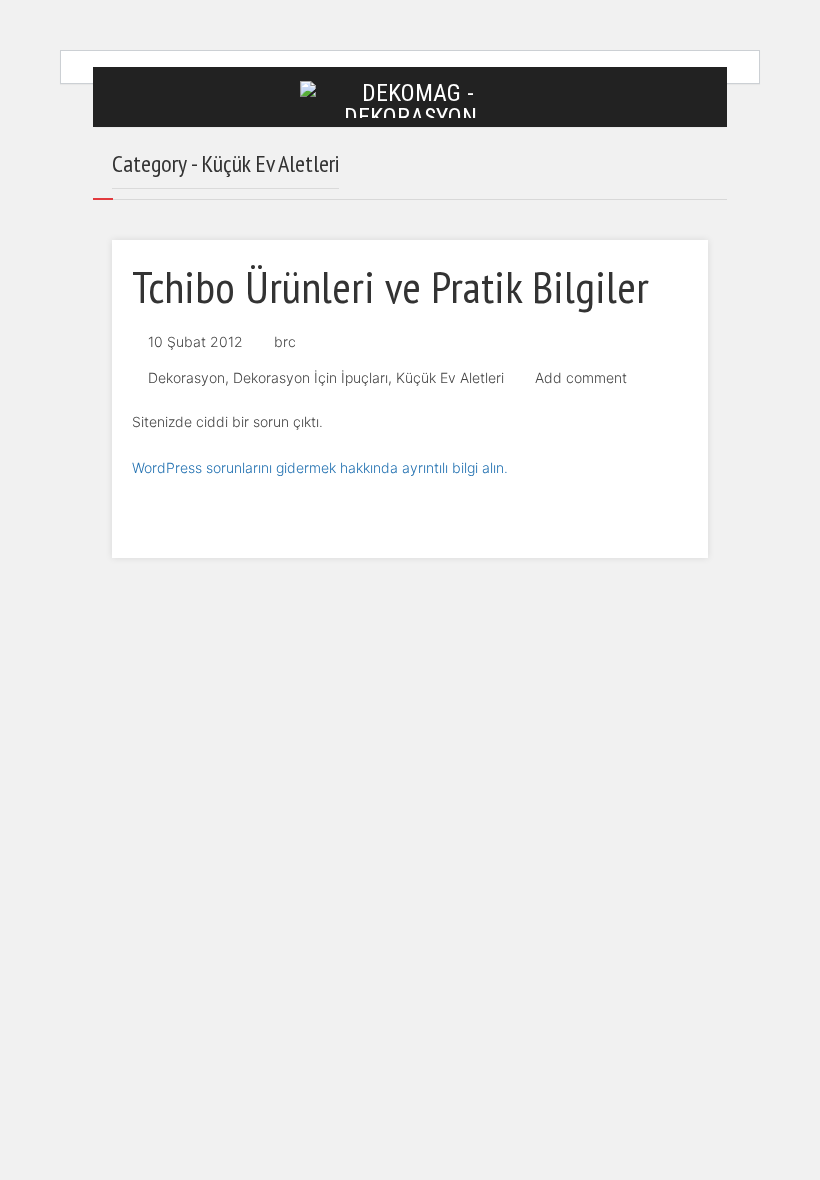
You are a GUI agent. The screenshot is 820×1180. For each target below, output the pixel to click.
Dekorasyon (186, 377)
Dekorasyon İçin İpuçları (310, 377)
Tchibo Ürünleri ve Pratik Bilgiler (390, 286)
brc (285, 341)
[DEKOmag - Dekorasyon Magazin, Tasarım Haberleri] (410, 98)
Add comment (581, 377)
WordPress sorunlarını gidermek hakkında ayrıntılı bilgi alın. (320, 467)
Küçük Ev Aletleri (450, 377)
